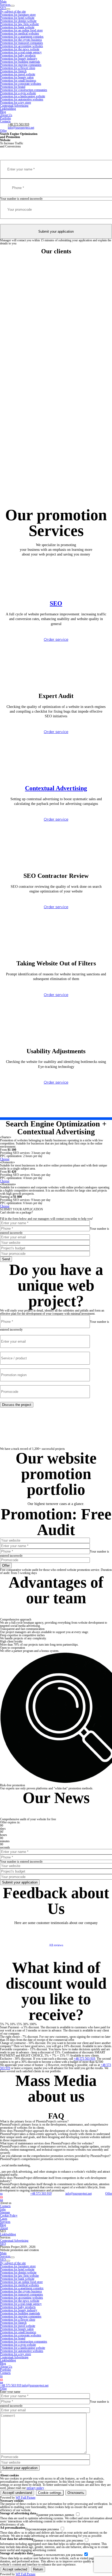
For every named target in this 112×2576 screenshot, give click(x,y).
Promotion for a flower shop (18, 68)
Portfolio (5, 118)
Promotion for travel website (18, 74)
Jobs (3, 2209)
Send (6, 1259)
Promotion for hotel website (17, 18)
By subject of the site (13, 12)
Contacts (5, 121)
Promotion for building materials (20, 62)
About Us (6, 115)
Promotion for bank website (17, 27)
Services (5, 5)
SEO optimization (41, 2162)
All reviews (56, 1945)
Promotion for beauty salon (17, 77)
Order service (56, 639)
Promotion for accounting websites (21, 46)
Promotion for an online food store (21, 30)
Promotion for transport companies (21, 43)
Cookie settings (50, 2493)
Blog (3, 112)
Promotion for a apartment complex (22, 37)
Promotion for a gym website (18, 93)
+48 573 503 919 (18, 124)
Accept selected (15, 2569)
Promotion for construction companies (24, 90)
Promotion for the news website (20, 49)
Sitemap (5, 2212)
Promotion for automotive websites (22, 99)
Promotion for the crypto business (21, 40)
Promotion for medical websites (20, 33)
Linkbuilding (8, 109)
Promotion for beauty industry (19, 59)
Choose (5, 1159)
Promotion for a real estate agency (21, 52)
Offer (3, 131)
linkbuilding (41, 2168)
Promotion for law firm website (19, 24)
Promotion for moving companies (21, 65)
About (4, 2228)
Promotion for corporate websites (21, 84)
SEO (3, 8)
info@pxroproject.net (21, 128)
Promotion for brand (13, 87)
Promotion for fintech (13, 71)
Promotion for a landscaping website (23, 96)
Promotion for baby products (18, 55)
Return (38, 2569)
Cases (4, 2219)
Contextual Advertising (14, 106)
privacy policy (35, 2488)
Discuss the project (17, 1405)
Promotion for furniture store (18, 15)
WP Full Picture (26, 2498)
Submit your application (56, 231)
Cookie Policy (9, 2216)
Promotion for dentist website (18, 21)
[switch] (78, 2514)
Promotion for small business (18, 81)
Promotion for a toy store (15, 102)
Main (3, 2253)
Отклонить (76, 2493)
